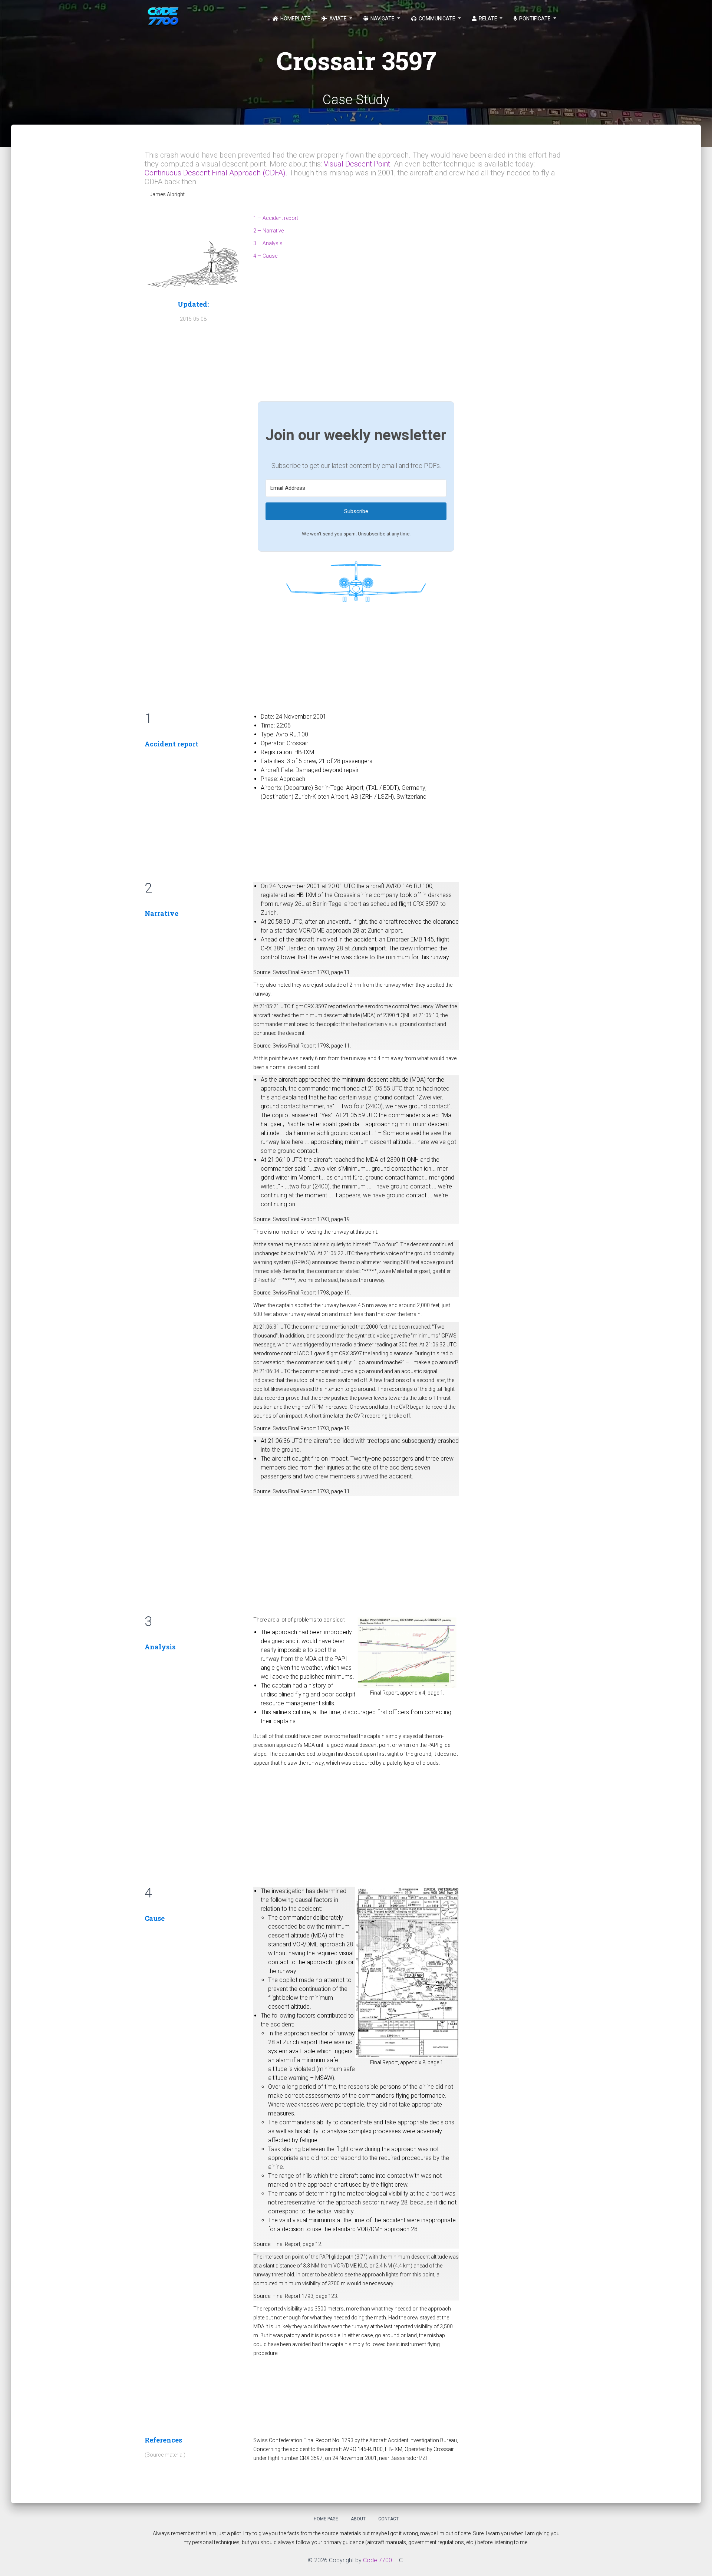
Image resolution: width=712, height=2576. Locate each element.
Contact (388, 2519)
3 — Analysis (268, 243)
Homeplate (295, 19)
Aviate (338, 19)
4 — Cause (265, 256)
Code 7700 (378, 2560)
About (358, 2519)
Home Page (326, 2519)
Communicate (437, 19)
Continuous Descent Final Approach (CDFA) (215, 173)
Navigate (383, 19)
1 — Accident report (276, 218)
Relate (488, 19)
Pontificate (535, 19)
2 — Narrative (268, 231)
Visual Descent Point (357, 164)
